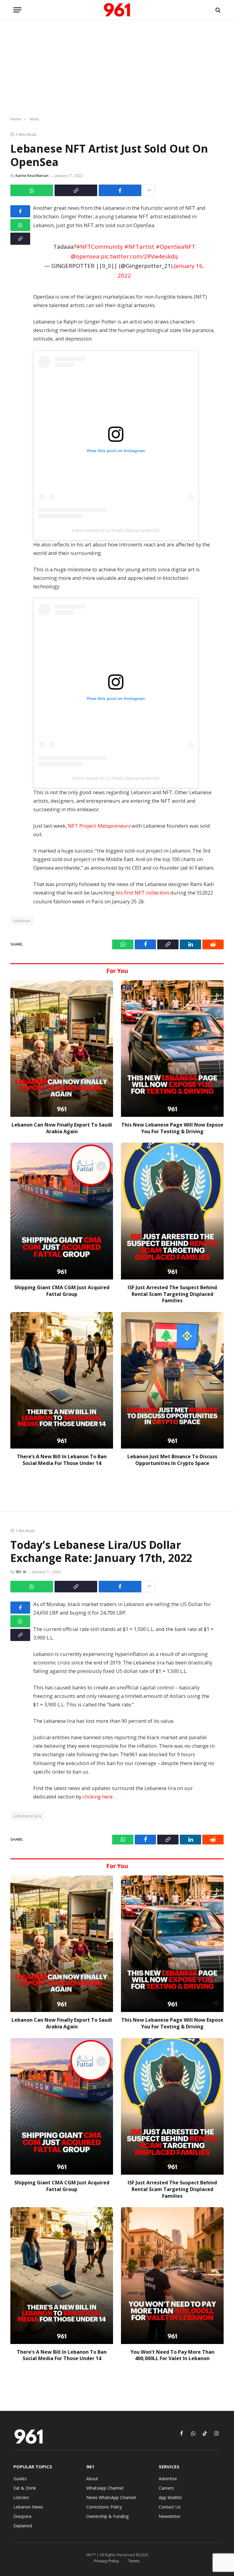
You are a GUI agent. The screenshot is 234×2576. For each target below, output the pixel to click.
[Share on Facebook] (120, 190)
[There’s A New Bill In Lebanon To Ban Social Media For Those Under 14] (62, 1380)
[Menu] (17, 10)
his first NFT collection (142, 893)
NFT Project (99, 826)
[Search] (217, 10)
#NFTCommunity (99, 246)
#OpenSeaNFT (175, 246)
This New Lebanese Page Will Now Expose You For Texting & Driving (172, 1128)
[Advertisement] (117, 68)
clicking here (98, 1797)
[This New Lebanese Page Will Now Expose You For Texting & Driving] (172, 1049)
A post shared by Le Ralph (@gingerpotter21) (116, 530)
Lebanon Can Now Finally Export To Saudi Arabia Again (62, 1128)
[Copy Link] (76, 190)
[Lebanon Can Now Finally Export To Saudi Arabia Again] (62, 1049)
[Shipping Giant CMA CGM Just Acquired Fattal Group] (62, 1211)
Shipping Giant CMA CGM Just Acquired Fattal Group (62, 1291)
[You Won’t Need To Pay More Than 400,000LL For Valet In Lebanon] (172, 2275)
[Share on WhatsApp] (32, 190)
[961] (117, 10)
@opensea (85, 256)
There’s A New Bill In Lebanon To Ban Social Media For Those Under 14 (62, 1460)
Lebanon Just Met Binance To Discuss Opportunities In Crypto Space (172, 1460)
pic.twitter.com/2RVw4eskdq (139, 256)
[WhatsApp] (20, 225)
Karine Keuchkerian (32, 176)
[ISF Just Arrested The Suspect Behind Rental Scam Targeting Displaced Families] (172, 1211)
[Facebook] (20, 211)
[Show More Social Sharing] (149, 190)
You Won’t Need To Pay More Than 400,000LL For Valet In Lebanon (172, 2355)
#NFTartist (139, 246)
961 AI (21, 1572)
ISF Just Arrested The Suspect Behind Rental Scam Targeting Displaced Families (172, 1294)
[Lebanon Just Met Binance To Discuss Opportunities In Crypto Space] (172, 1380)
